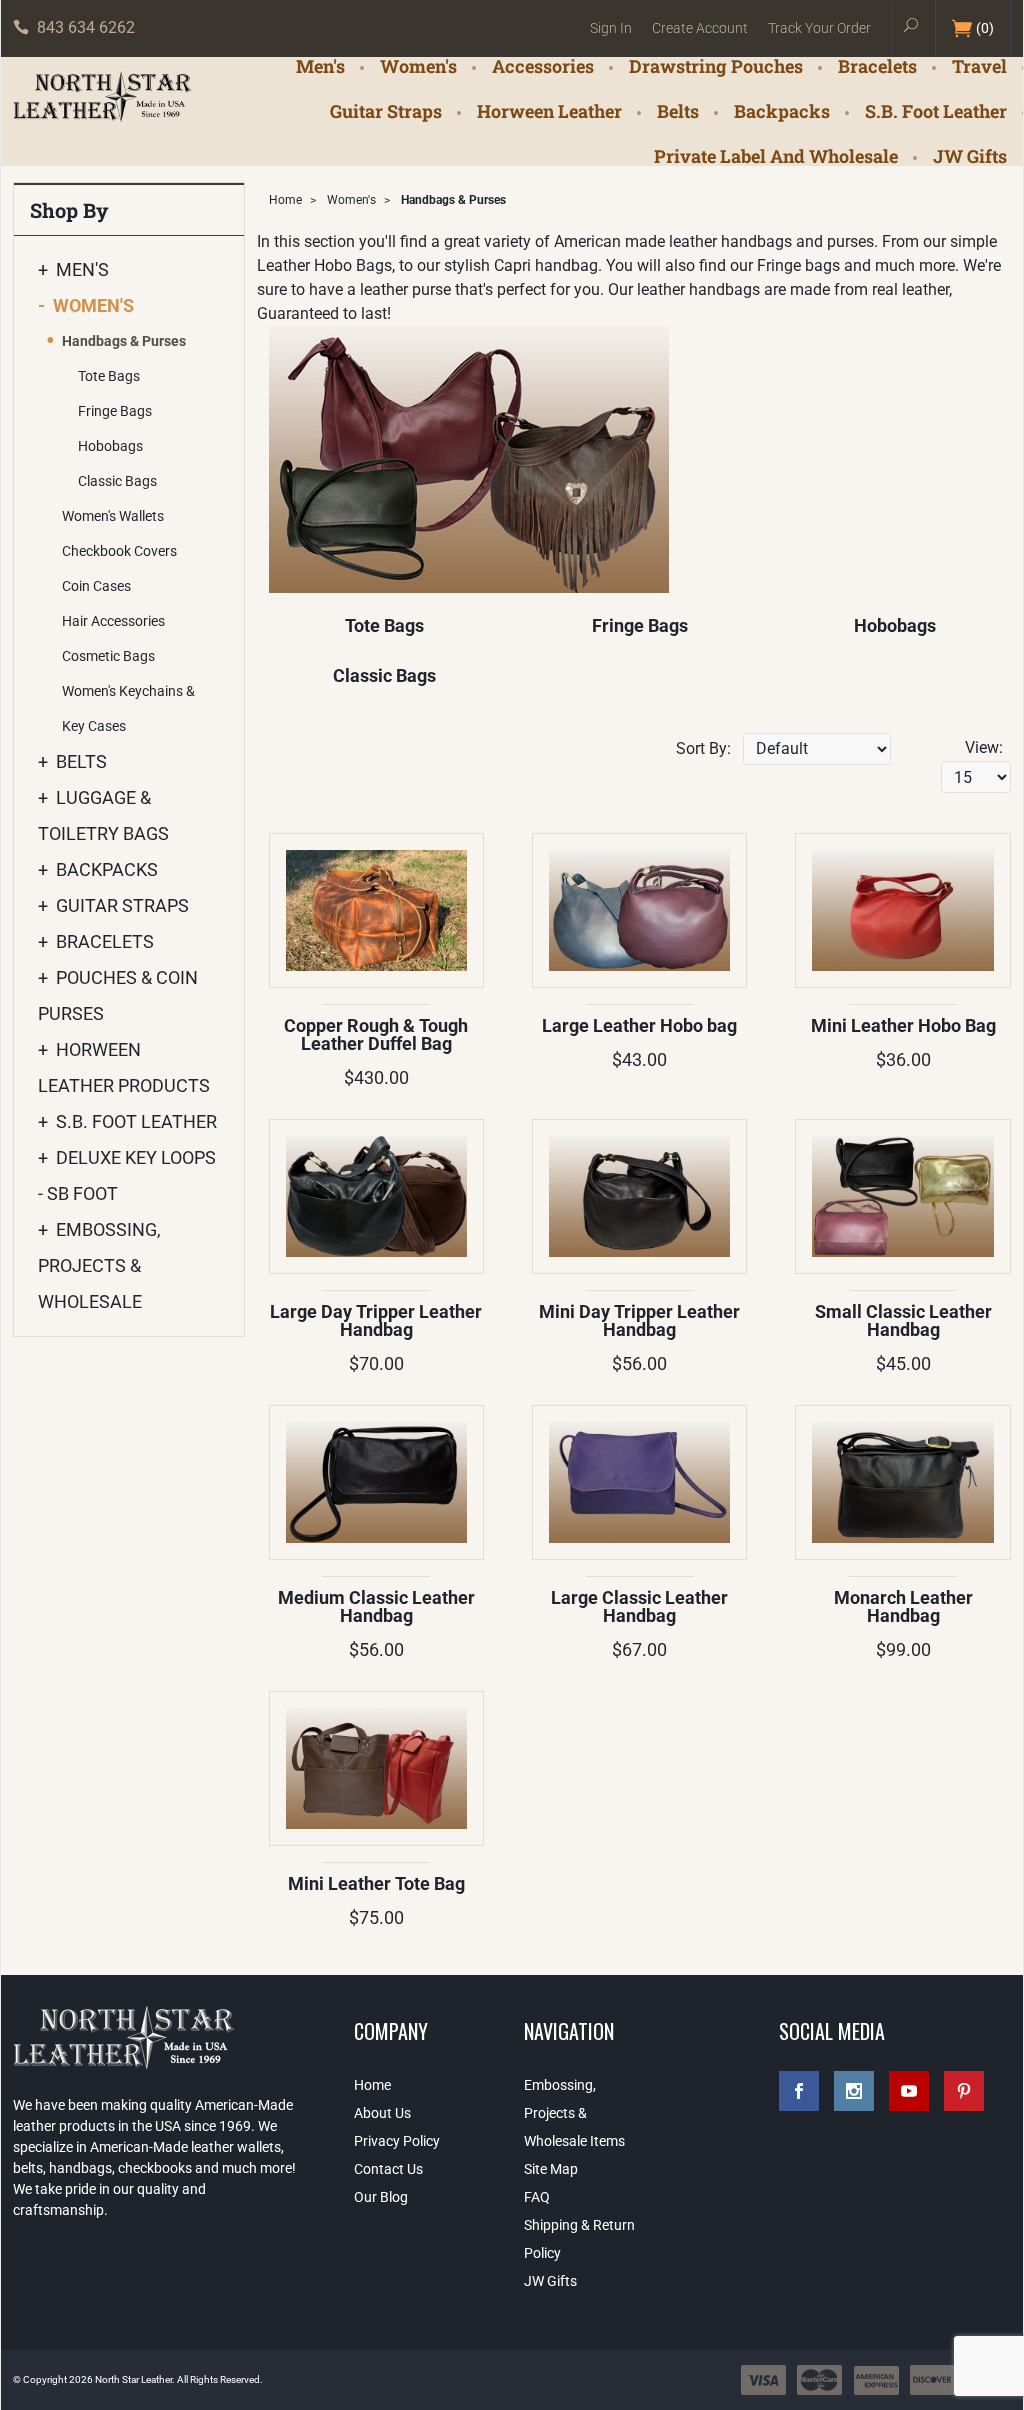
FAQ (537, 2197)
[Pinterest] (964, 2091)
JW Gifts (970, 156)
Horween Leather (549, 111)
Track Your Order (819, 28)
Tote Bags (384, 625)
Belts (678, 111)
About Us (382, 2113)
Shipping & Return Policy (579, 2239)
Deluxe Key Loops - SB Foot (127, 1175)
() (985, 28)
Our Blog (381, 2197)
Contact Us (388, 2169)
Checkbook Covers (119, 551)
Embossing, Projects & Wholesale (99, 1265)
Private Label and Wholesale (776, 156)
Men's (320, 66)
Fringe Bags (640, 625)
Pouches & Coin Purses (118, 995)
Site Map (551, 2169)
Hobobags (895, 625)
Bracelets (877, 66)
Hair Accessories (113, 621)
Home (285, 200)
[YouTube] (909, 2091)
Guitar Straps (386, 111)
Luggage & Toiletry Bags (103, 815)
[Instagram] (854, 2091)
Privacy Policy (397, 2141)
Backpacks (782, 111)
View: (984, 747)
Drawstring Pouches (716, 66)
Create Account (700, 28)
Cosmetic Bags (108, 656)
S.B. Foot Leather (936, 111)
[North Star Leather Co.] (103, 98)
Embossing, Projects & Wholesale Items (574, 2113)
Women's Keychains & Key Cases (128, 708)
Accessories (543, 66)
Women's (418, 66)
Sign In (611, 28)
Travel (979, 66)
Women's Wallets (113, 516)
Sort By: (703, 748)
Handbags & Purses (124, 341)
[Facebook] (799, 2091)
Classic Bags (384, 675)
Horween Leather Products (124, 1067)
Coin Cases (96, 586)
